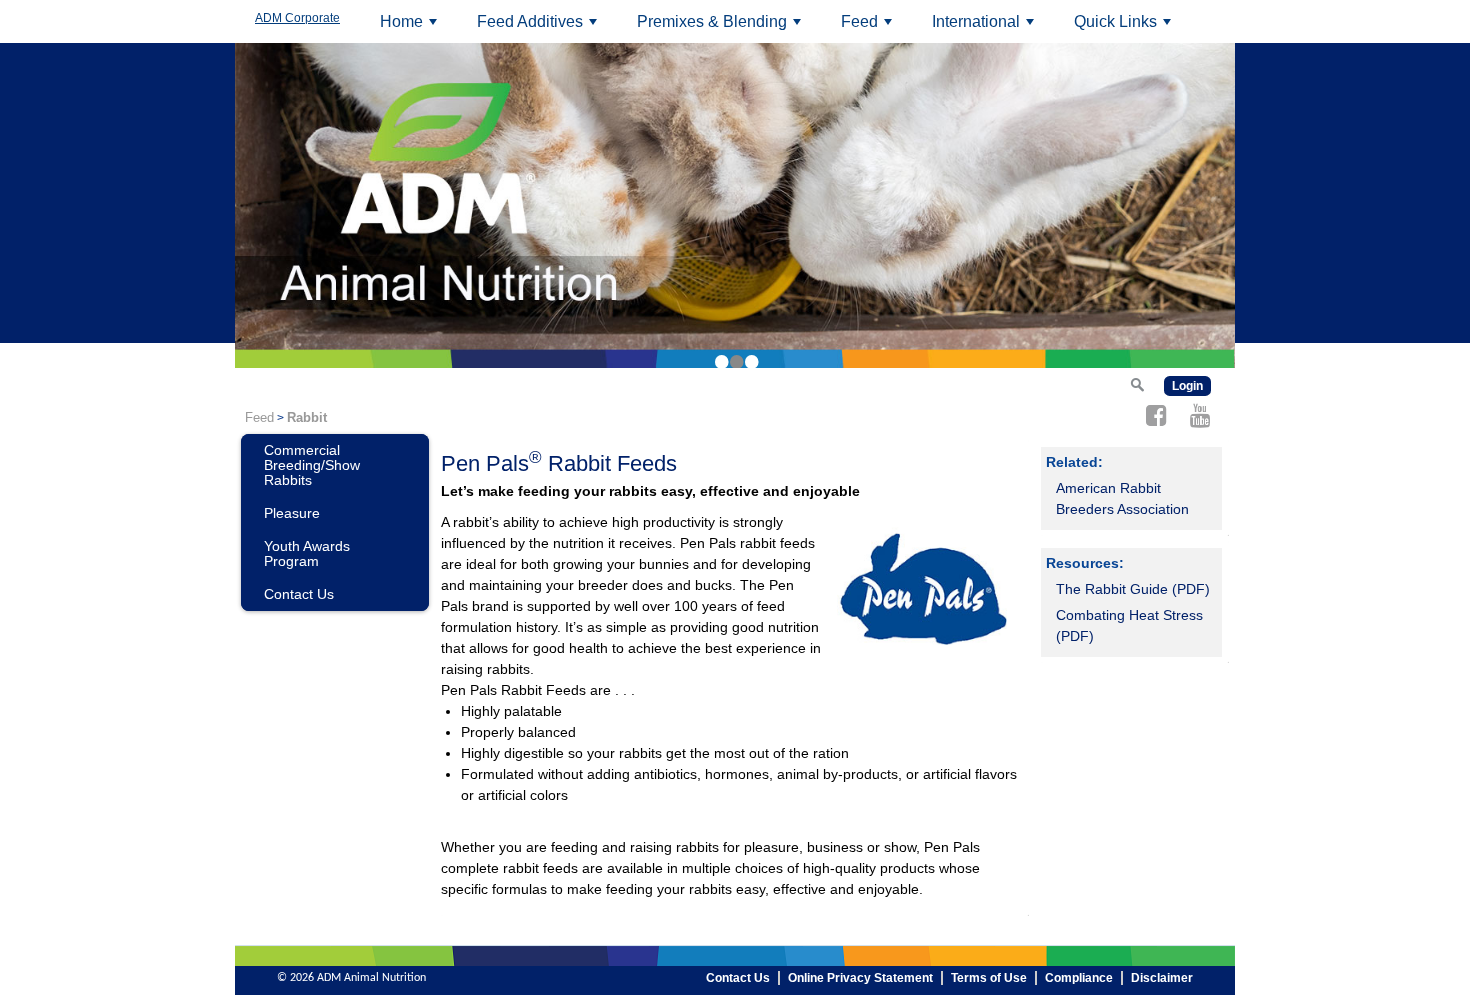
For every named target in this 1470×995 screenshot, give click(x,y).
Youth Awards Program (307, 553)
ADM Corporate (297, 18)
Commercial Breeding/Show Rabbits (312, 465)
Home (411, 28)
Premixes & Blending (722, 28)
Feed (869, 28)
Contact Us (299, 594)
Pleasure (292, 513)
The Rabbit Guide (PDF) (1133, 589)
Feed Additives (540, 28)
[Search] (1137, 384)
